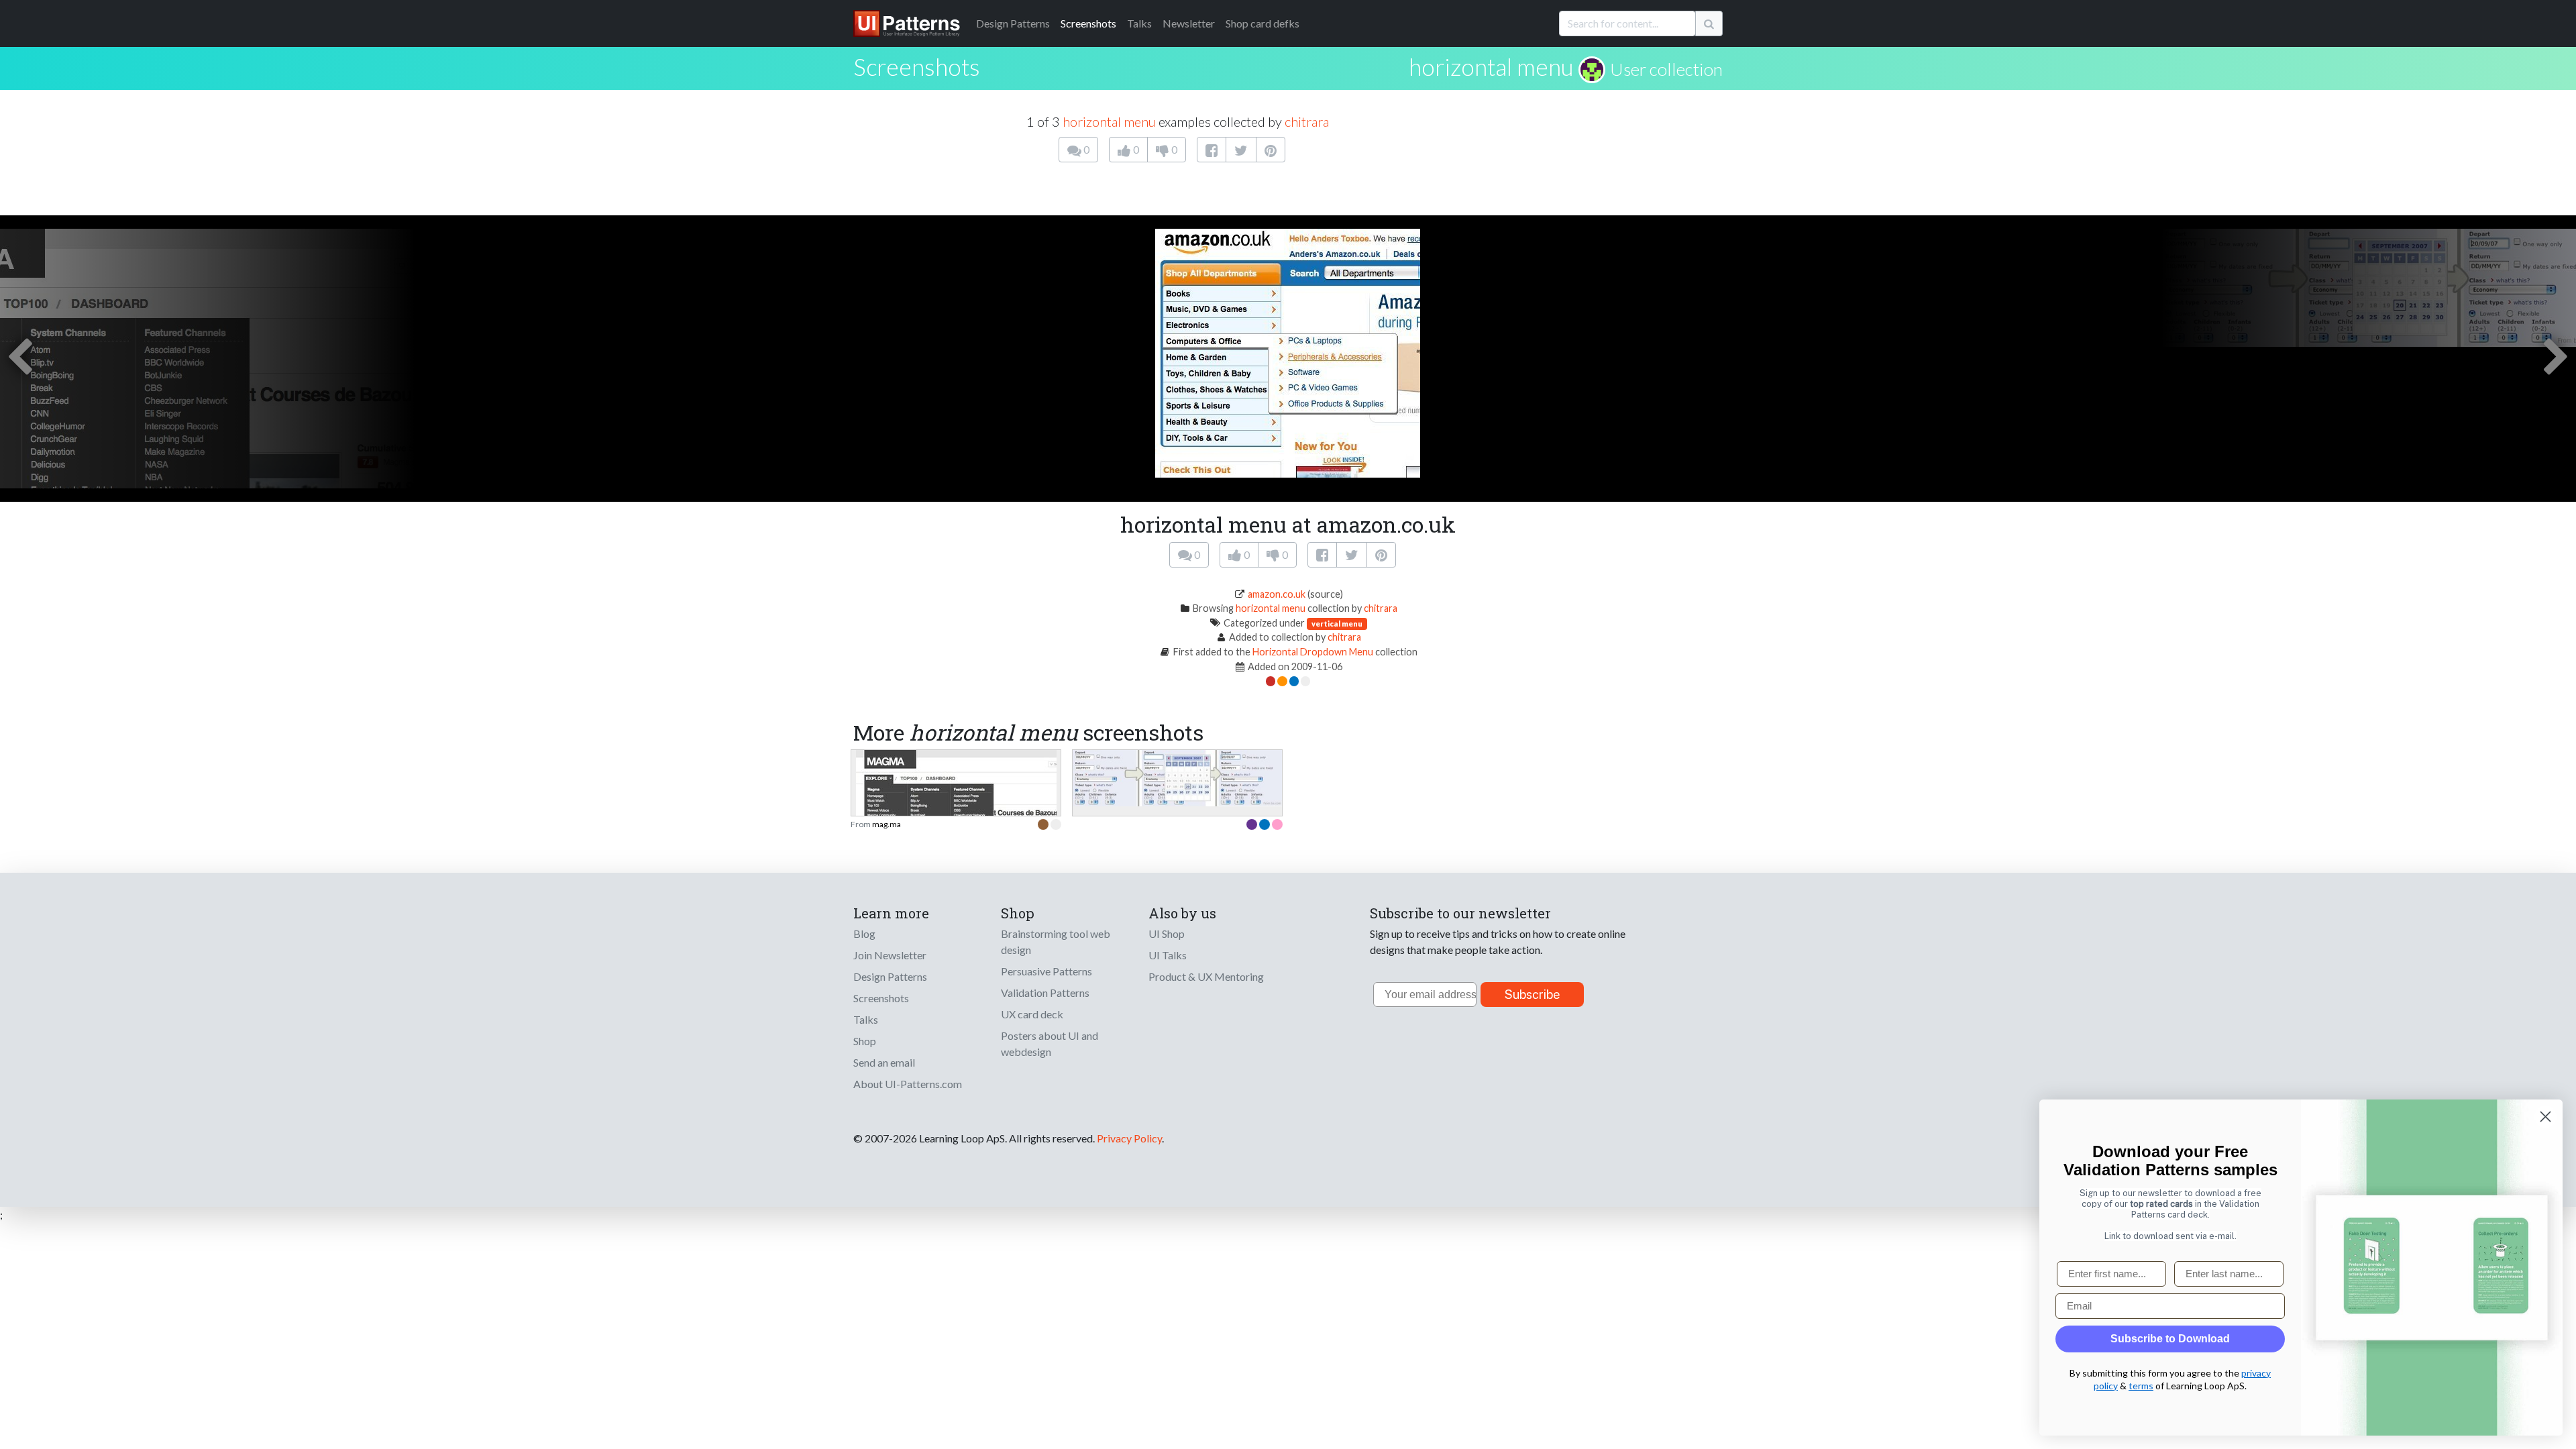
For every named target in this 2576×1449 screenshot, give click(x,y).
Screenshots (1088, 23)
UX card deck (1032, 1014)
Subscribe (1533, 995)
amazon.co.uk (1277, 594)
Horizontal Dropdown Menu (1313, 652)
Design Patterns (890, 976)
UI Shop (1167, 933)
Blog (864, 933)
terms (2141, 1386)
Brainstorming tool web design (1056, 942)
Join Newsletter (890, 955)
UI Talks (1168, 955)
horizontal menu (1491, 66)
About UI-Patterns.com (908, 1084)
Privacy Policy (1129, 1138)
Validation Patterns (1045, 992)
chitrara (1307, 121)
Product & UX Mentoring (1206, 976)
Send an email (884, 1062)
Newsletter (1189, 23)
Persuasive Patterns (1046, 971)
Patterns (1013, 23)
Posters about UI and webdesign (1050, 1043)
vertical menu (1337, 624)
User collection (1666, 69)
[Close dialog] (2545, 1117)
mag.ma (887, 824)
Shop (865, 1041)
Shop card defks (1263, 23)
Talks (1139, 23)
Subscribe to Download (2170, 1339)
